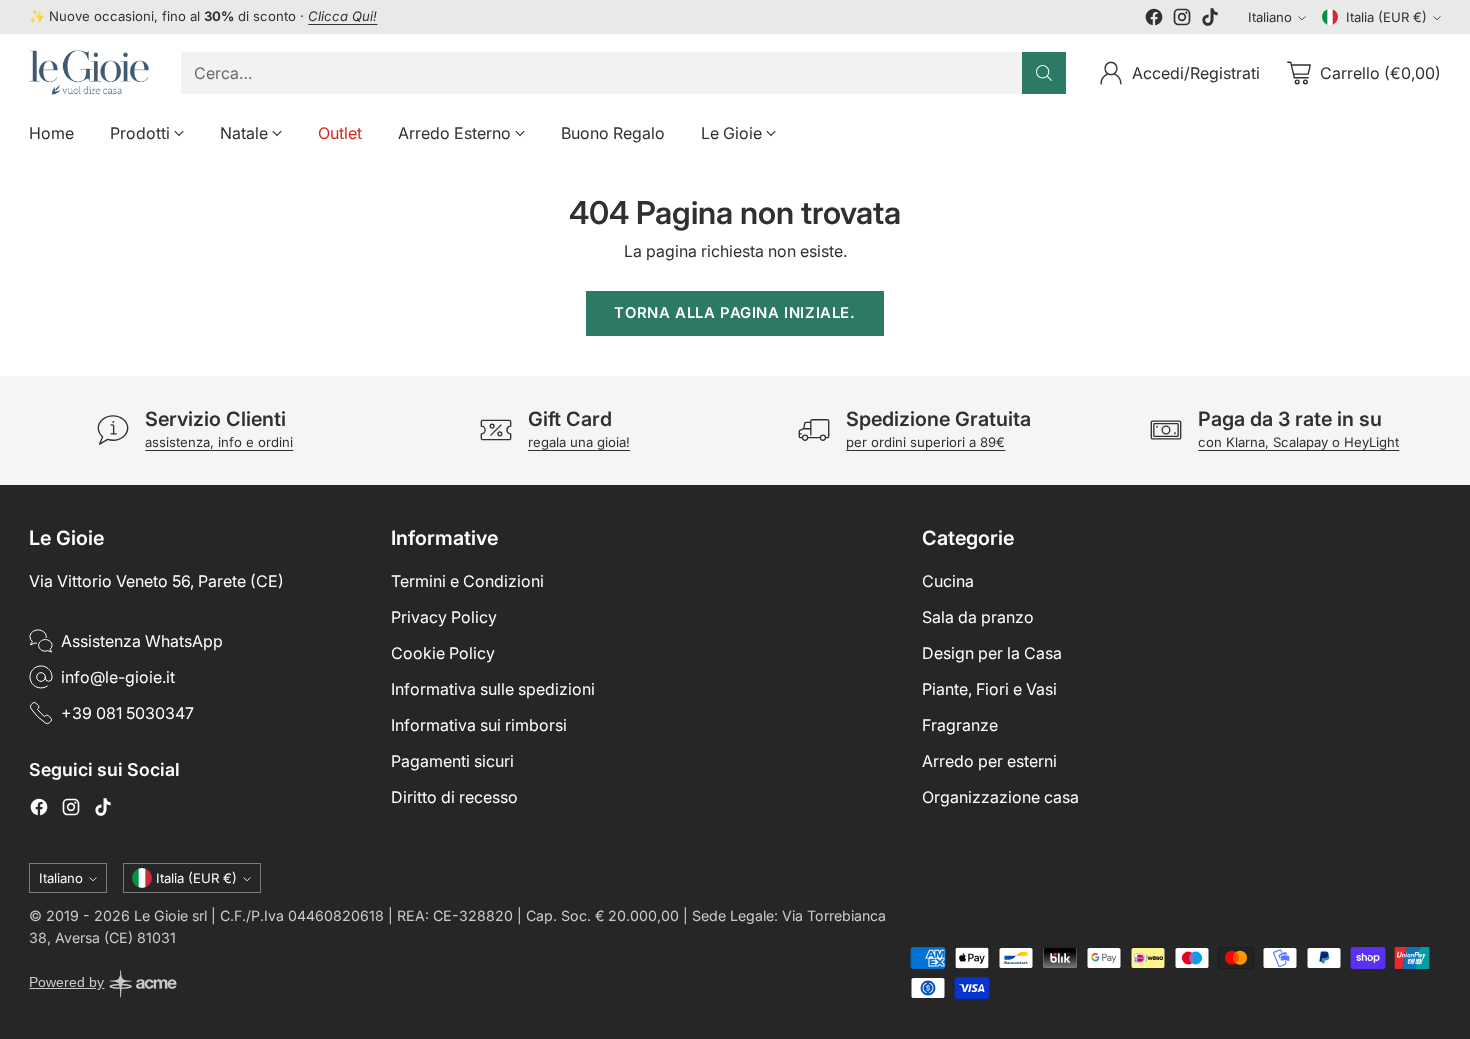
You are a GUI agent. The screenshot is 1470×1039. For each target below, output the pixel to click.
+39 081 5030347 (127, 713)
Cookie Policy (443, 653)
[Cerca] (1044, 73)
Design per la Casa (992, 653)
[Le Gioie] (89, 72)
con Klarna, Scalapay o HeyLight (1298, 442)
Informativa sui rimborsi (479, 725)
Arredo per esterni (989, 761)
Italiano (1270, 17)
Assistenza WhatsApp (142, 641)
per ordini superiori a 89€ (925, 442)
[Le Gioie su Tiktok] (1210, 20)
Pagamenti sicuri (452, 761)
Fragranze (960, 725)
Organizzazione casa (1000, 797)
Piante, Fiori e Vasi (989, 689)
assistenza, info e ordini (219, 442)
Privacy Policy (444, 617)
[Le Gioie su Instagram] (1182, 20)
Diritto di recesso (454, 797)
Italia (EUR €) (1386, 17)
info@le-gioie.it (118, 677)
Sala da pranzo (978, 617)
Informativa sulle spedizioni (493, 689)
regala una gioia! (579, 442)
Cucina (948, 581)
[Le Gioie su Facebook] (1154, 20)
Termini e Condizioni (467, 581)
